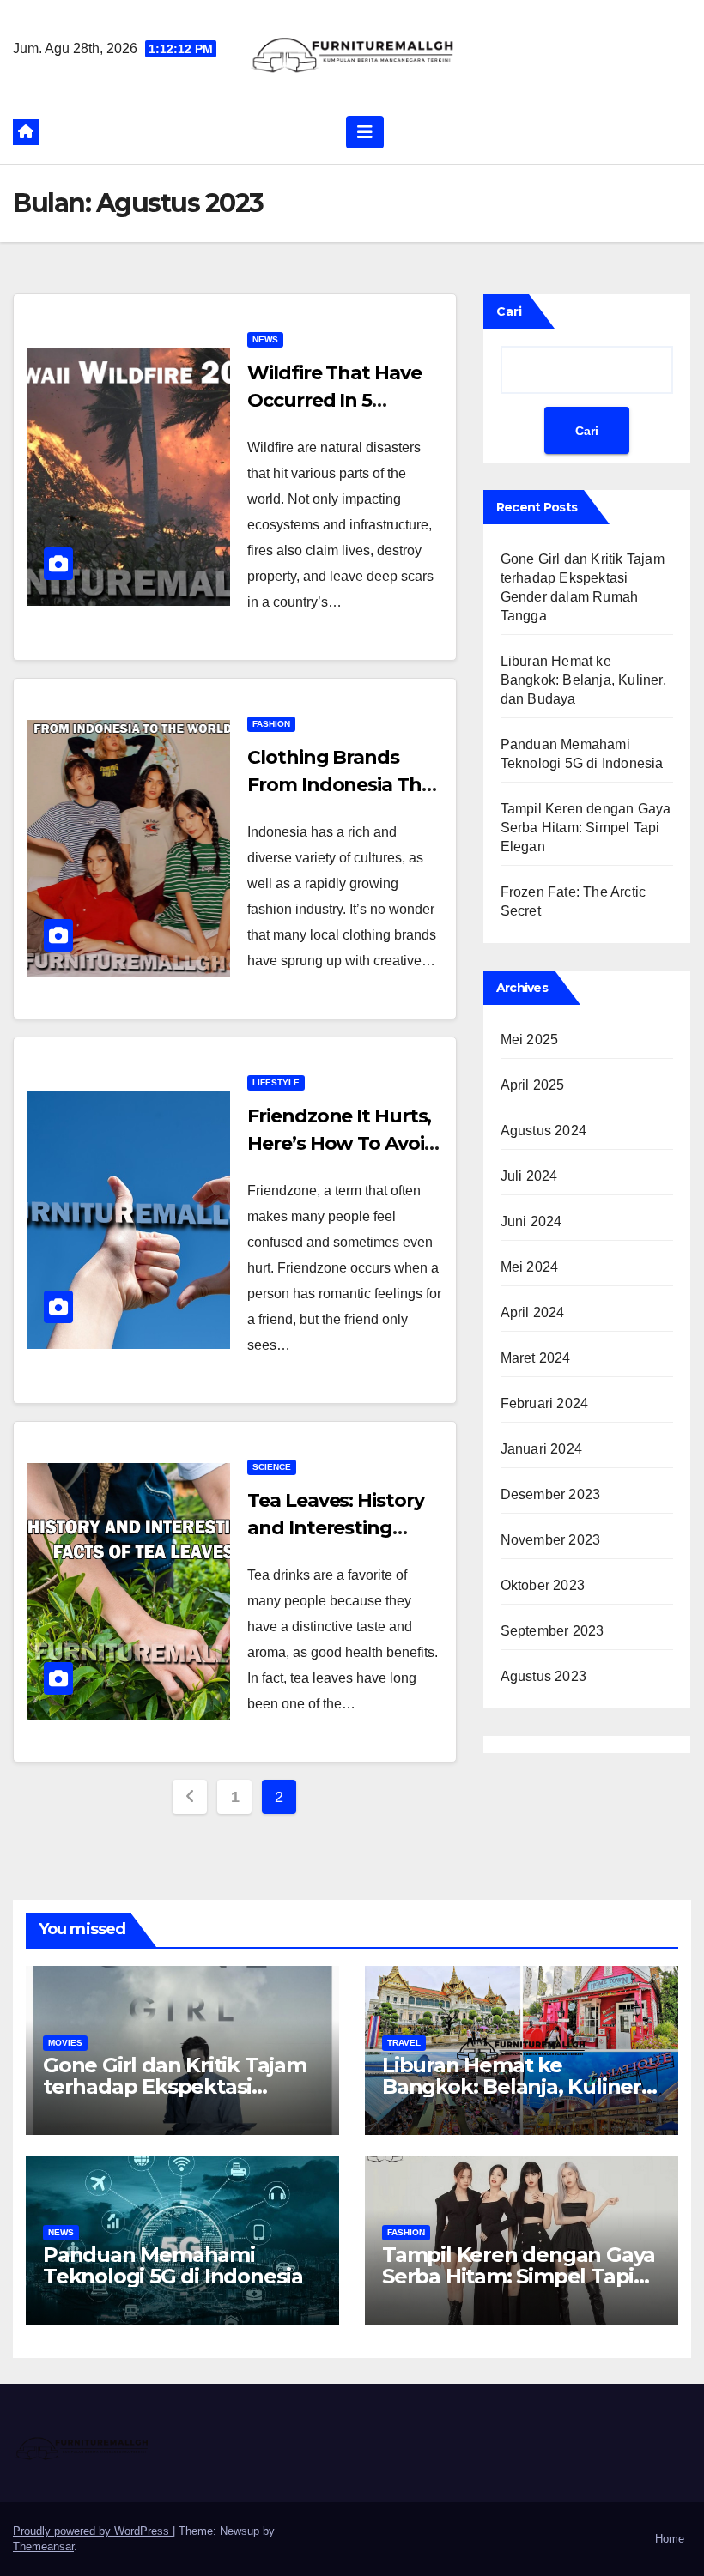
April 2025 (533, 1085)
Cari (509, 311)
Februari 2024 (545, 1403)
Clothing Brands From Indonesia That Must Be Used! (344, 785)
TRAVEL (404, 2043)
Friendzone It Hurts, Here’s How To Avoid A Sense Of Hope (342, 1143)
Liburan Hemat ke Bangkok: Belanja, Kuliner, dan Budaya (583, 680)
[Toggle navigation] (365, 132)
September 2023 (552, 1631)
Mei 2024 (530, 1267)
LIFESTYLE (276, 1082)
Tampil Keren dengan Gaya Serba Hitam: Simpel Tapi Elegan (586, 828)
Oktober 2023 (543, 1585)
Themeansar (43, 2546)
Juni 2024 (531, 1221)
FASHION (271, 724)
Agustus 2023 (543, 1676)
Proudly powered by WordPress (93, 2531)
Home (670, 2539)
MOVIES (65, 2043)
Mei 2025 (530, 1040)
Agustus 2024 (543, 1131)
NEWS (265, 339)
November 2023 (551, 1540)
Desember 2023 (551, 1494)
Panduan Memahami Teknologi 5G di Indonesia (173, 2265)
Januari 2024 (541, 1449)
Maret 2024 (536, 1358)
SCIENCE (272, 1467)
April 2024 (533, 1312)
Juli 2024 (529, 1176)
